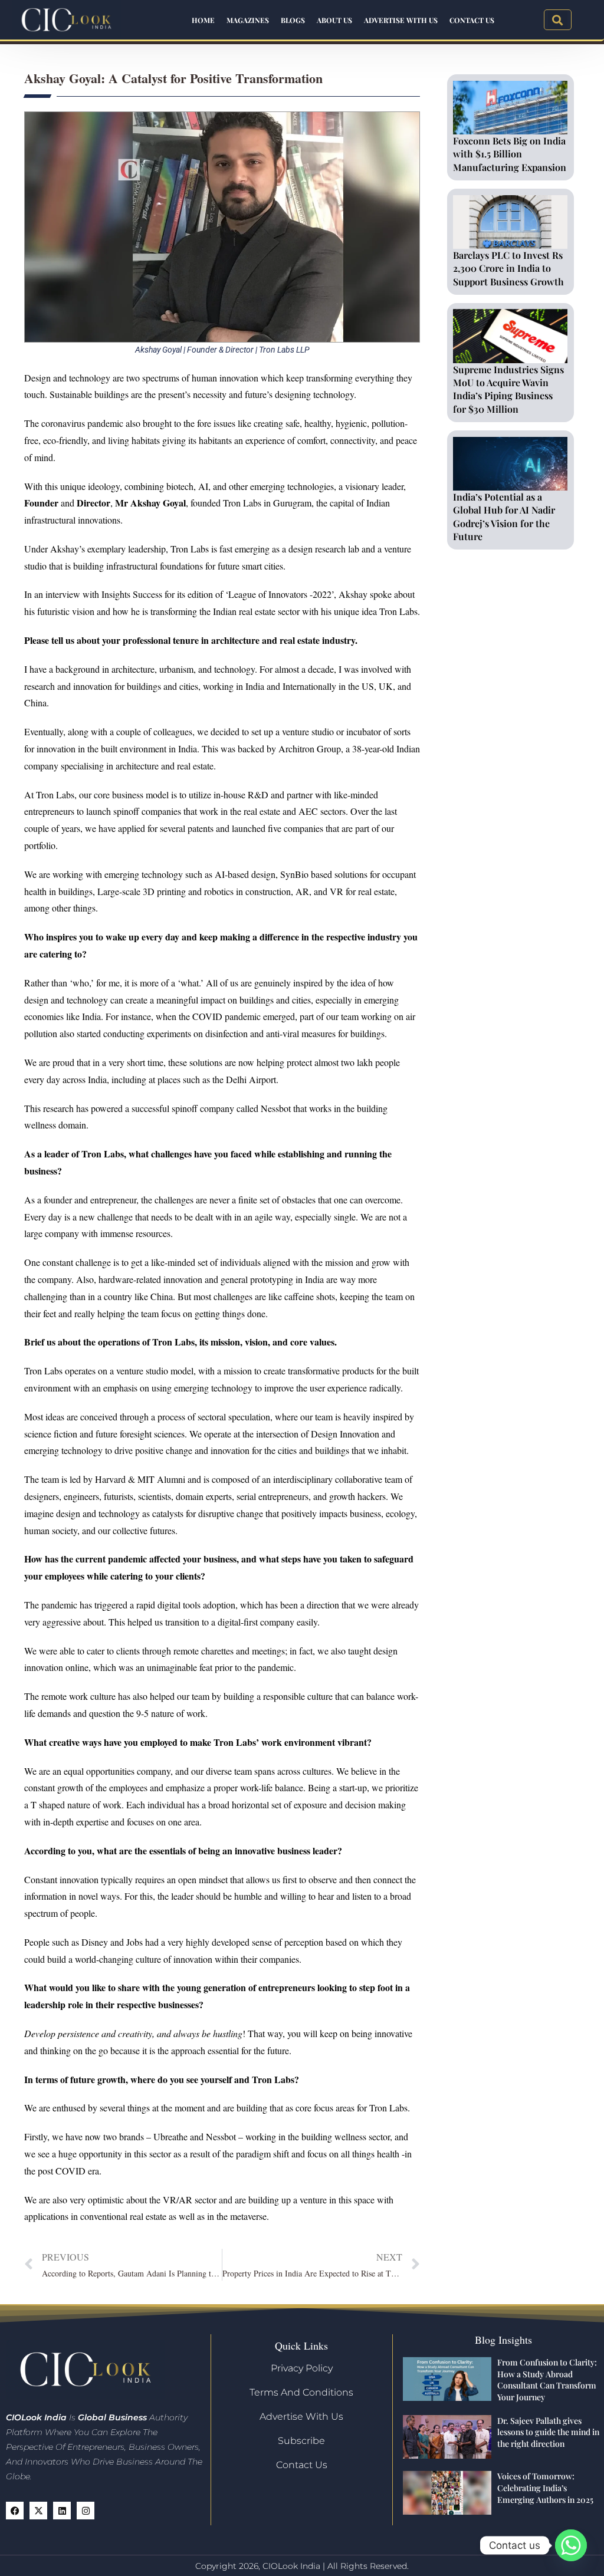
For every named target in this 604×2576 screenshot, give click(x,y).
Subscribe (301, 2441)
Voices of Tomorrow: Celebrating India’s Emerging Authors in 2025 (545, 2488)
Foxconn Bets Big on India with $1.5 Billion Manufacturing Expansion (510, 154)
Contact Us (472, 20)
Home (203, 20)
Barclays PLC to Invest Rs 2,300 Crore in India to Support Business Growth (508, 268)
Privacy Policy (302, 2368)
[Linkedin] (62, 2511)
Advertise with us (401, 20)
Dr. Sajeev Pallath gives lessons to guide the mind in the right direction (548, 2432)
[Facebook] (15, 2511)
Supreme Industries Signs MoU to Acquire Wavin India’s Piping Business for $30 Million (508, 389)
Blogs (293, 20)
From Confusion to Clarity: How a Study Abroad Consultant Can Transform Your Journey (547, 2380)
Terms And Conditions (301, 2392)
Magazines (248, 20)
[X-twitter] (38, 2511)
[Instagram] (86, 2511)
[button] (558, 20)
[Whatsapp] (571, 2545)
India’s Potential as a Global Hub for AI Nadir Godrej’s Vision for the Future (504, 516)
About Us (334, 20)
